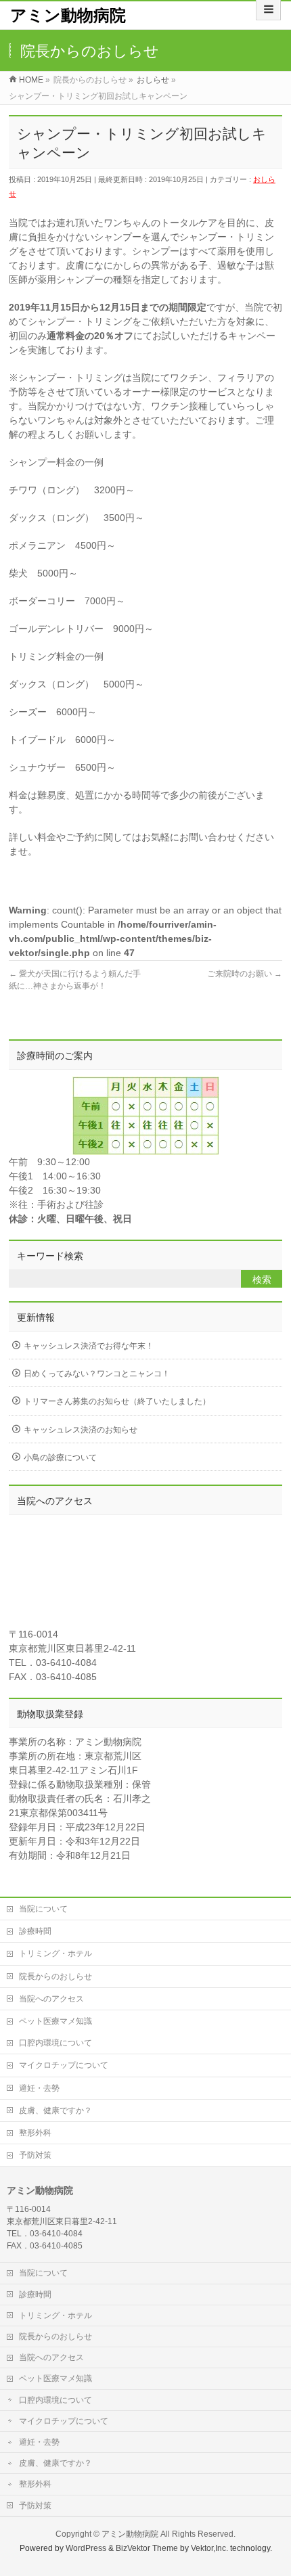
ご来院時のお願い (245, 974)
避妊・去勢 (39, 2088)
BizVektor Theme (147, 2548)
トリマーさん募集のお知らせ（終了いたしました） (117, 1401)
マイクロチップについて (64, 2065)
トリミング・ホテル (55, 1953)
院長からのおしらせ (55, 1976)
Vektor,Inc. (209, 2548)
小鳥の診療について (60, 1458)
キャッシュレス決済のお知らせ (81, 1430)
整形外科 (35, 2133)
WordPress (86, 2548)
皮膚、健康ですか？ (55, 2110)
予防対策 (35, 2155)
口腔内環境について (55, 2043)
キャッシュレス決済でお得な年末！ (89, 1346)
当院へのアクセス (51, 1999)
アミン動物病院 (68, 15)
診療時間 (35, 1931)
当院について (43, 1909)
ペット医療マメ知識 (55, 2021)
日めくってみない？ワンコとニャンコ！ (97, 1374)
